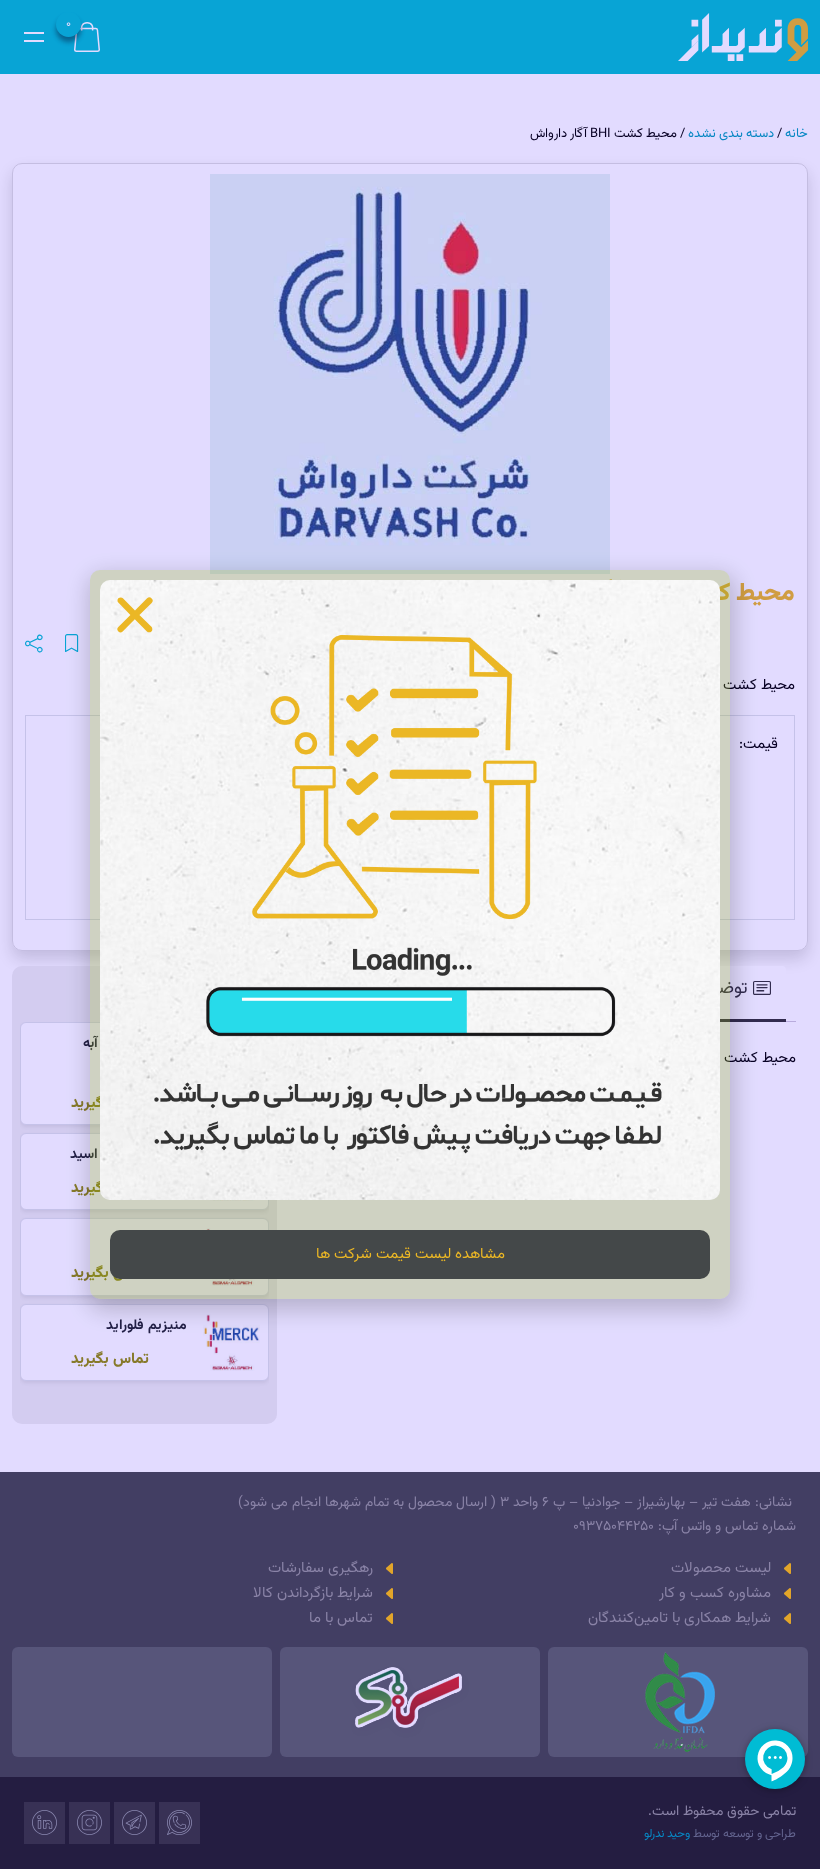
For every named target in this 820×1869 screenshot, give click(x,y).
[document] (410, 934)
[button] (135, 615)
